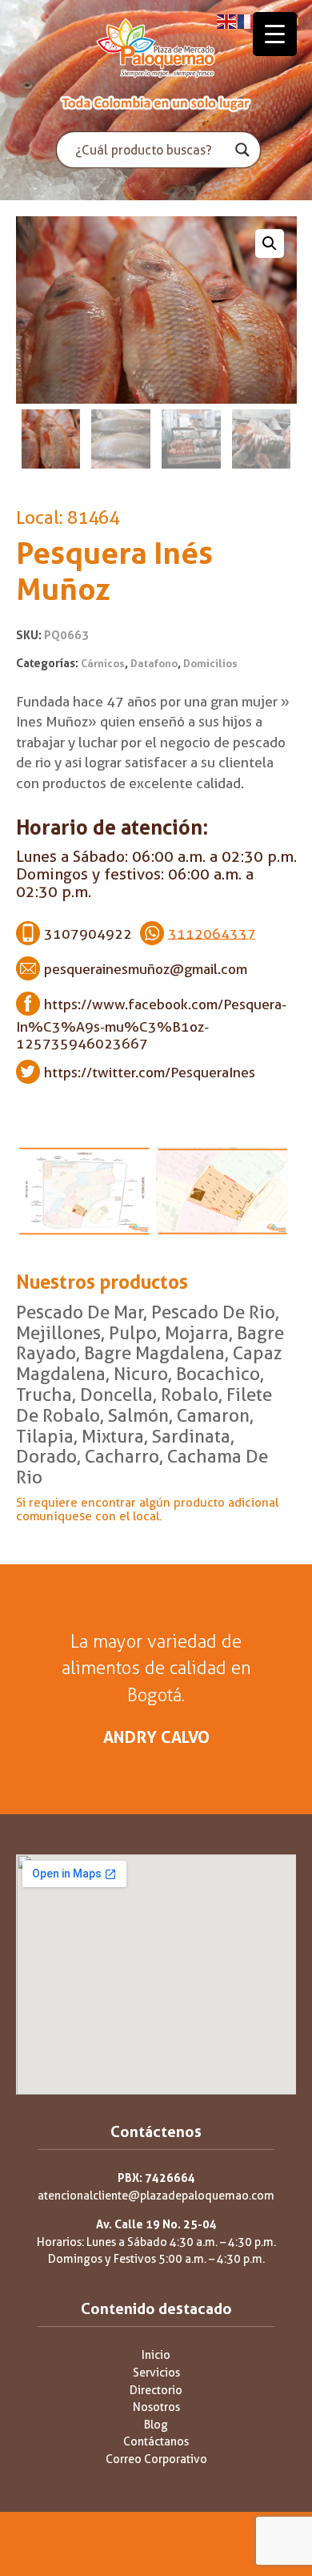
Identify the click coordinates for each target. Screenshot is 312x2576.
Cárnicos (103, 664)
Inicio (156, 2355)
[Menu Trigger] (275, 34)
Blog (156, 2425)
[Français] (248, 20)
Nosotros (156, 2407)
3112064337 (212, 933)
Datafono (154, 664)
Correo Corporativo (156, 2459)
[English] (227, 20)
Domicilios (210, 664)
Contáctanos (156, 2442)
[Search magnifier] (242, 150)
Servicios (156, 2373)
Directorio (156, 2391)
